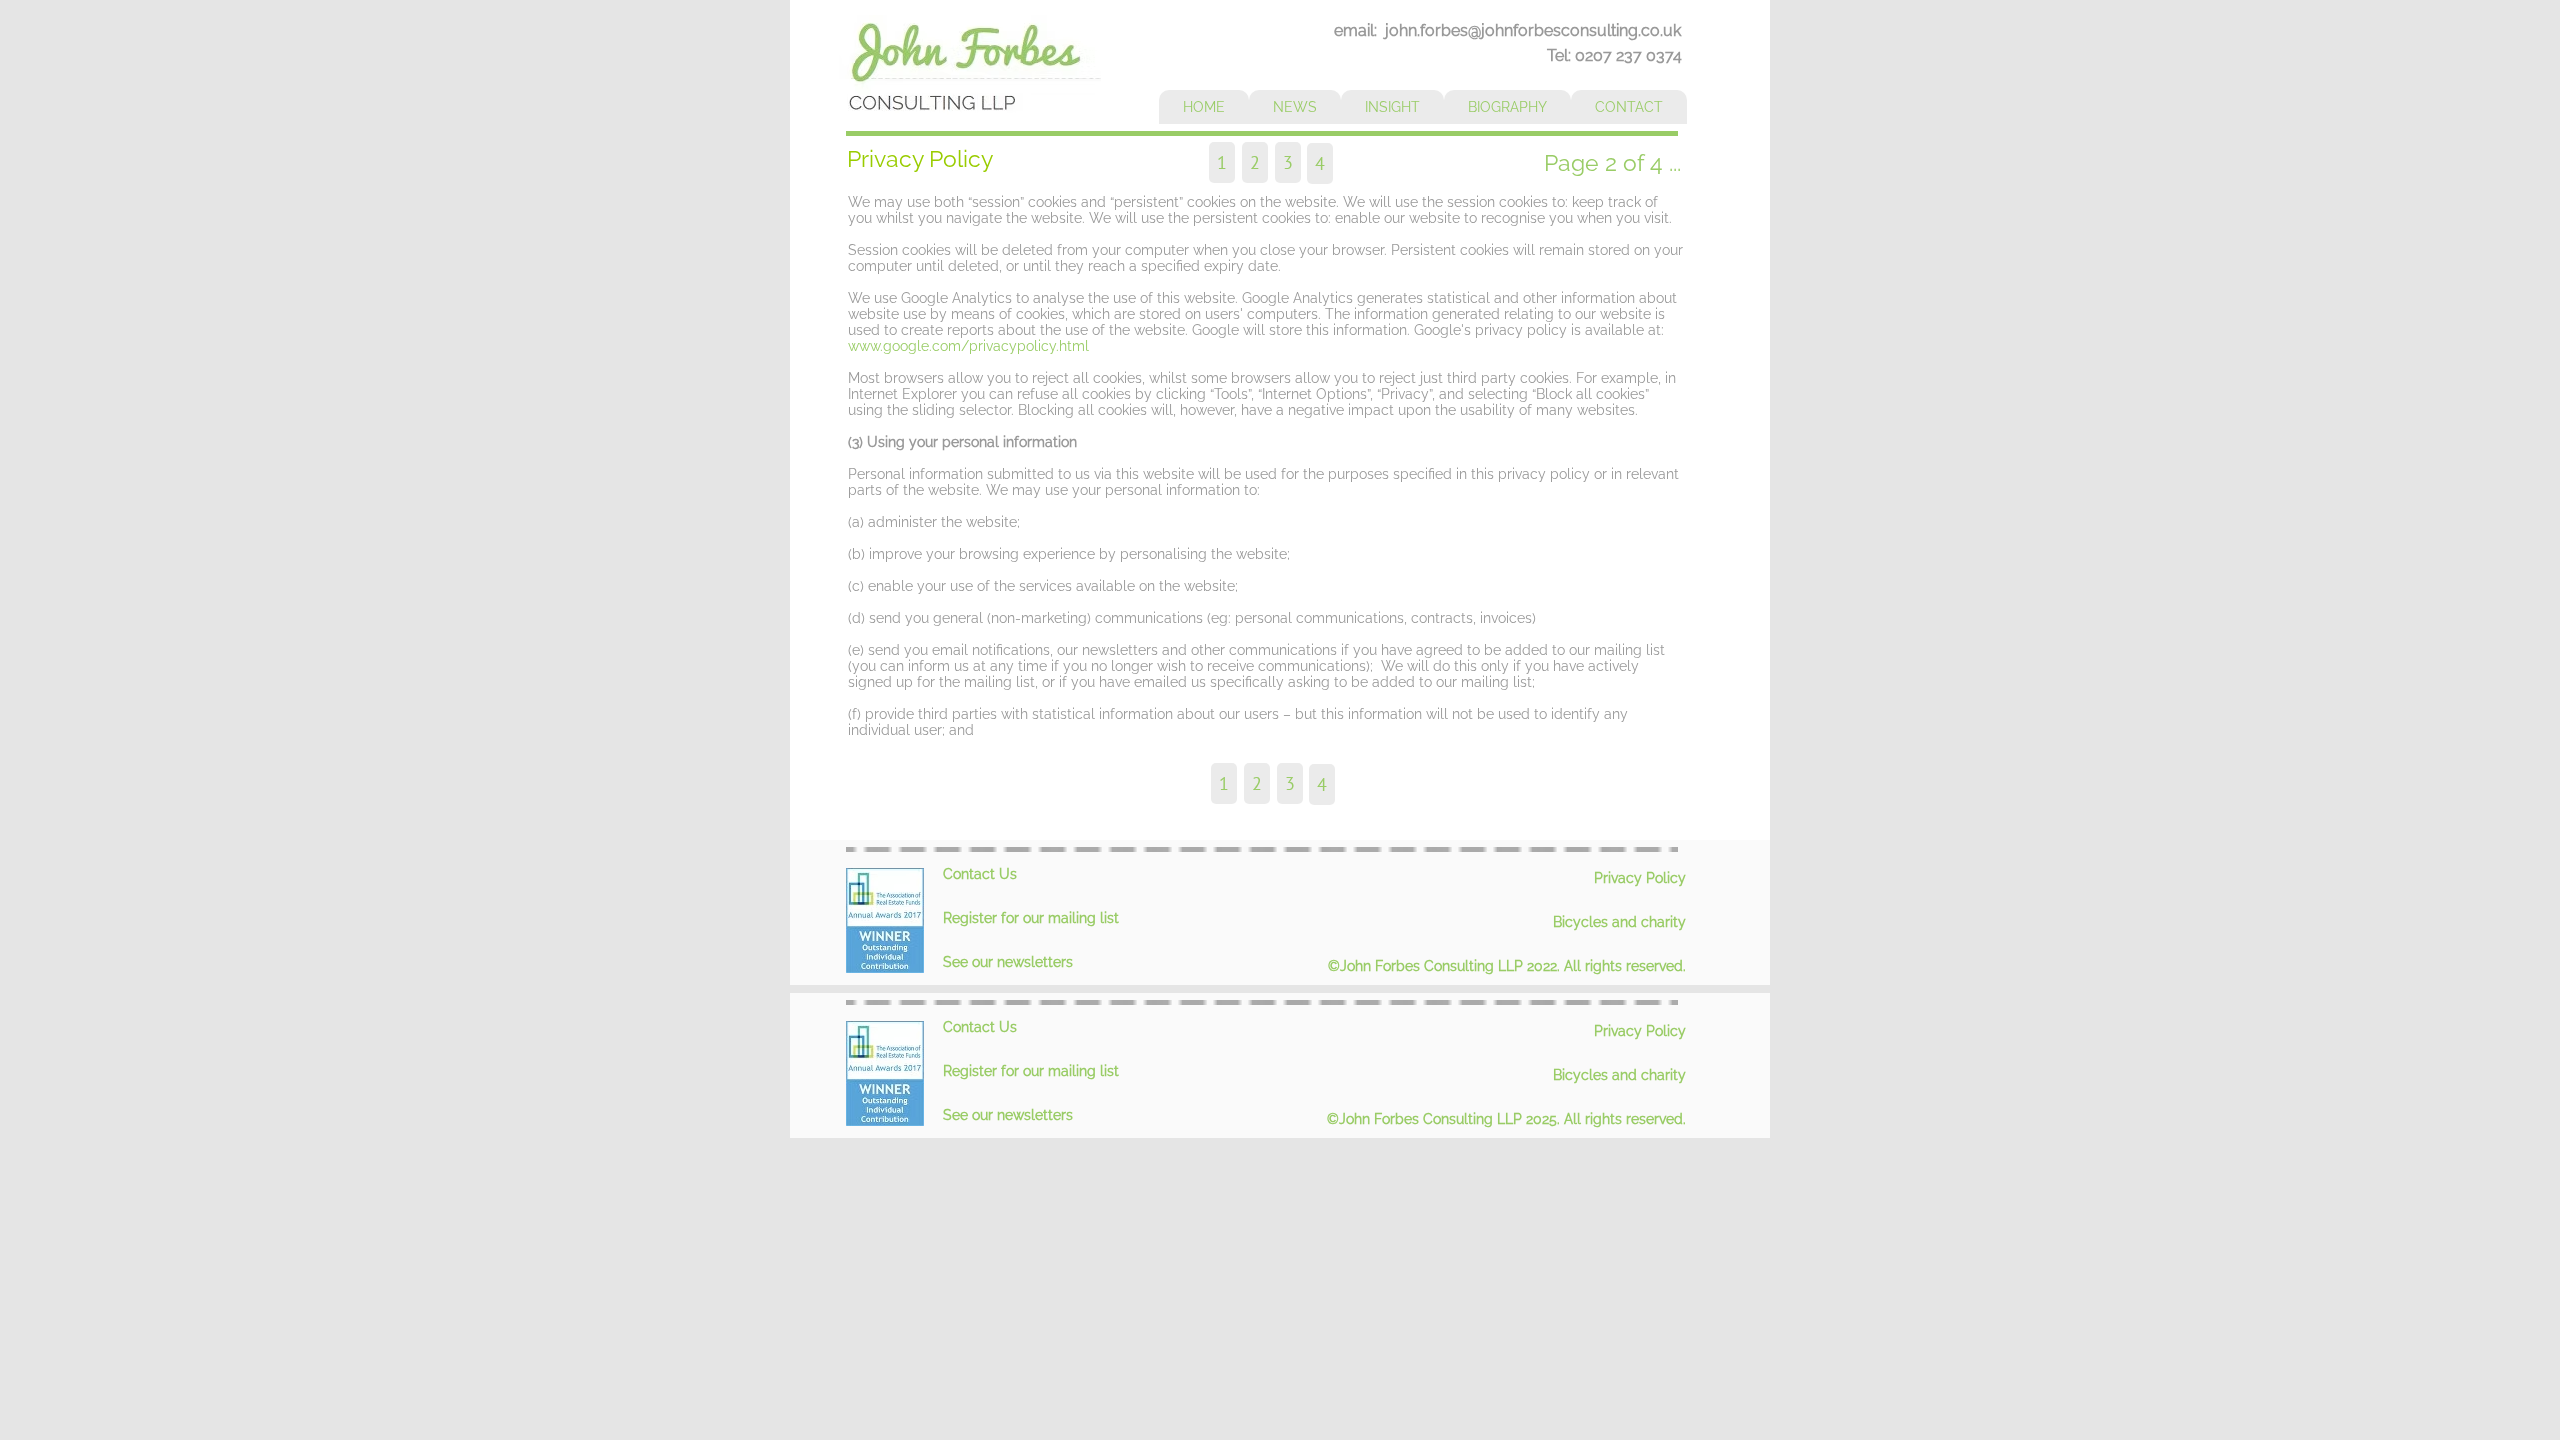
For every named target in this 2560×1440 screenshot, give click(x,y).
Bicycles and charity (1619, 922)
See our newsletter (1004, 962)
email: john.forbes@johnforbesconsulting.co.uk (1507, 30)
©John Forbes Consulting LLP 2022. (1446, 966)
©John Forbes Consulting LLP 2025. (1445, 1119)
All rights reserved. (1625, 966)
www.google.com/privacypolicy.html (968, 346)
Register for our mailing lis (1028, 918)
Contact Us (980, 874)
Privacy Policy (1640, 878)
